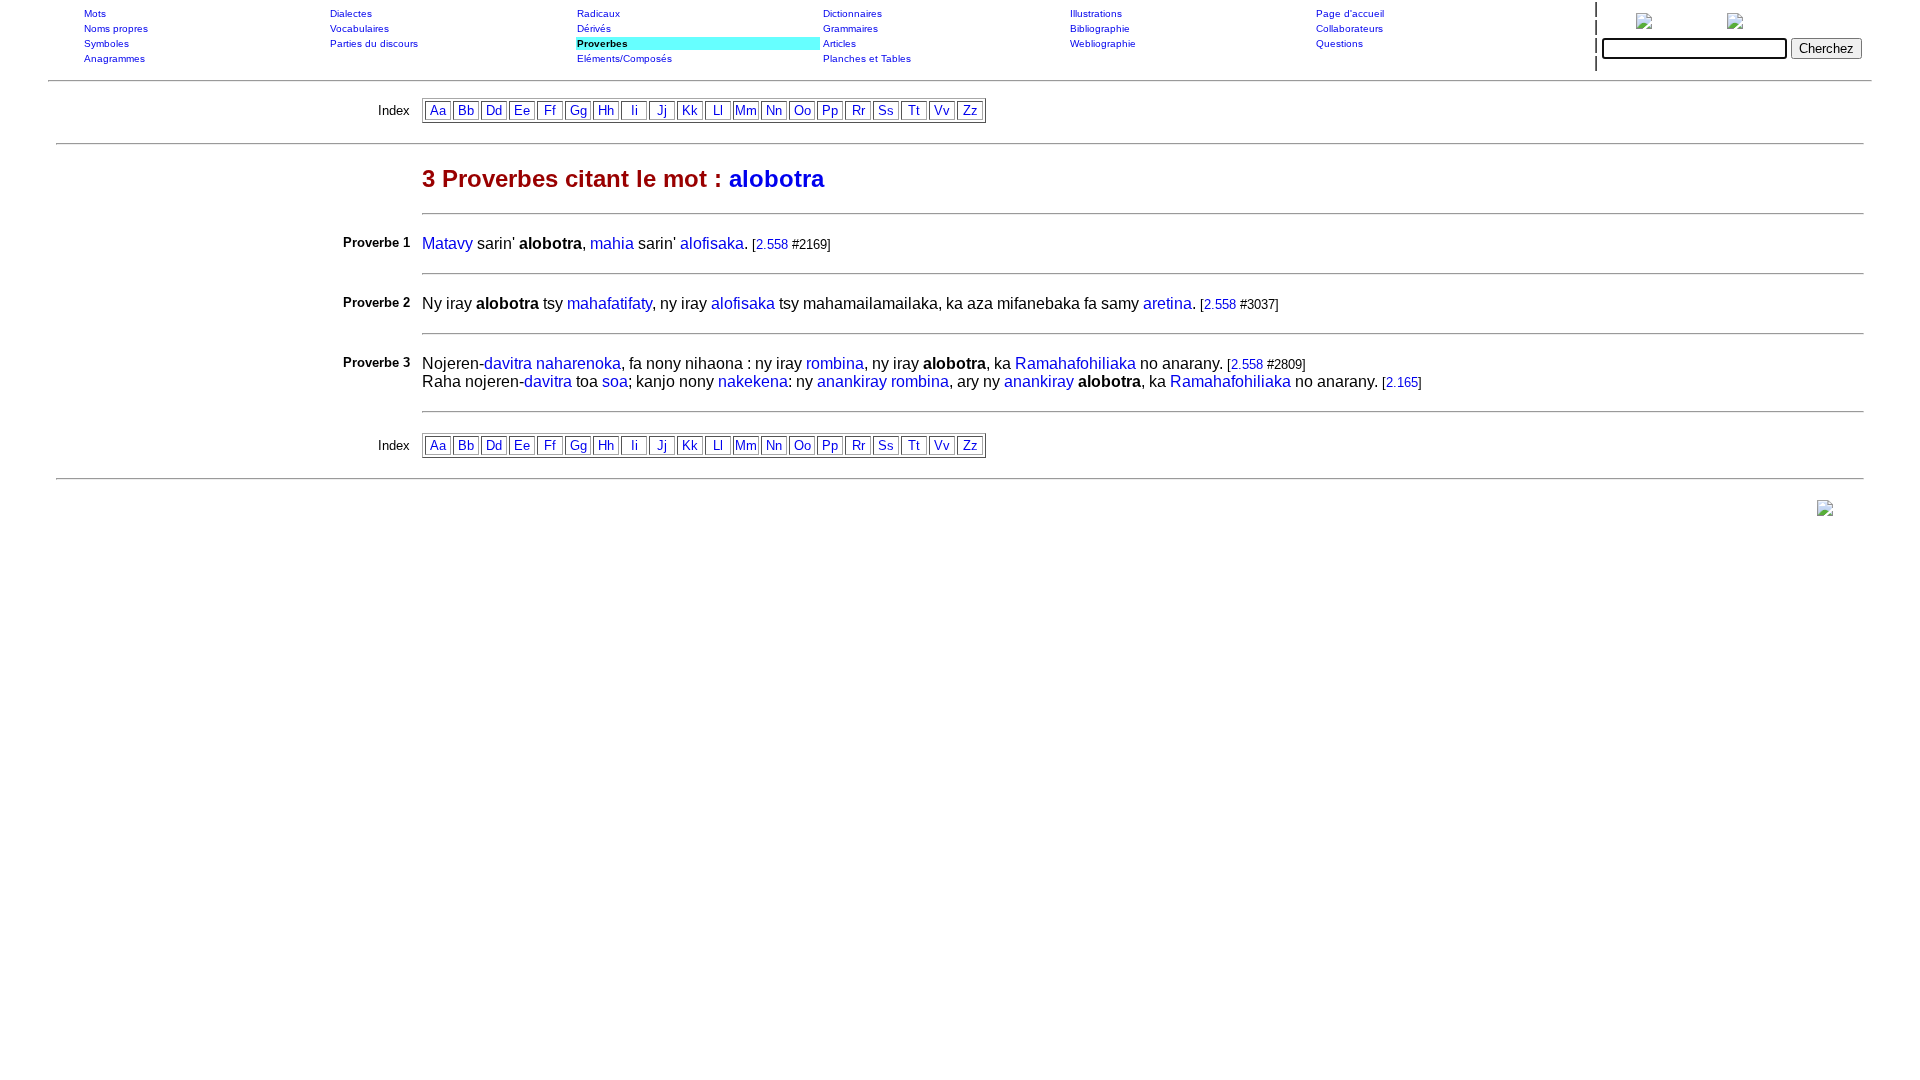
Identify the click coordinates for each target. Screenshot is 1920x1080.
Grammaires (850, 28)
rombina (835, 363)
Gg (578, 110)
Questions (1339, 43)
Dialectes (351, 13)
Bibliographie (1100, 28)
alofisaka (712, 243)
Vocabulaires (359, 28)
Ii (634, 110)
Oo (802, 110)
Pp (830, 110)
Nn (774, 110)
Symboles (106, 43)
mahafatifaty (609, 303)
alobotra (776, 178)
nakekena (753, 381)
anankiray (852, 381)
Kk (690, 110)
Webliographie (1103, 43)
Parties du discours (374, 43)
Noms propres (116, 28)
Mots (95, 13)
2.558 (772, 244)
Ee (522, 110)
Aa (438, 110)
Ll (718, 110)
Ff (550, 110)
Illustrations (1096, 13)
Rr (858, 110)
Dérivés (594, 28)
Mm (746, 110)
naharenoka (578, 363)
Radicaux (598, 13)
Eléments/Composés (624, 58)
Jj (662, 110)
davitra (508, 363)
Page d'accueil (1350, 13)
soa (615, 381)
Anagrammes (114, 58)
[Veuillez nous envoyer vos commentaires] (1825, 512)
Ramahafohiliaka (1075, 363)
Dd (494, 110)
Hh (606, 110)
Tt (914, 110)
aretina (1167, 303)
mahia (612, 243)
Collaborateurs (1349, 28)
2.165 (1402, 382)
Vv (942, 110)
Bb (466, 110)
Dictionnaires (852, 13)
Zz (970, 110)
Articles (839, 43)
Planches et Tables (867, 58)
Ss (886, 110)
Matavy (447, 243)
